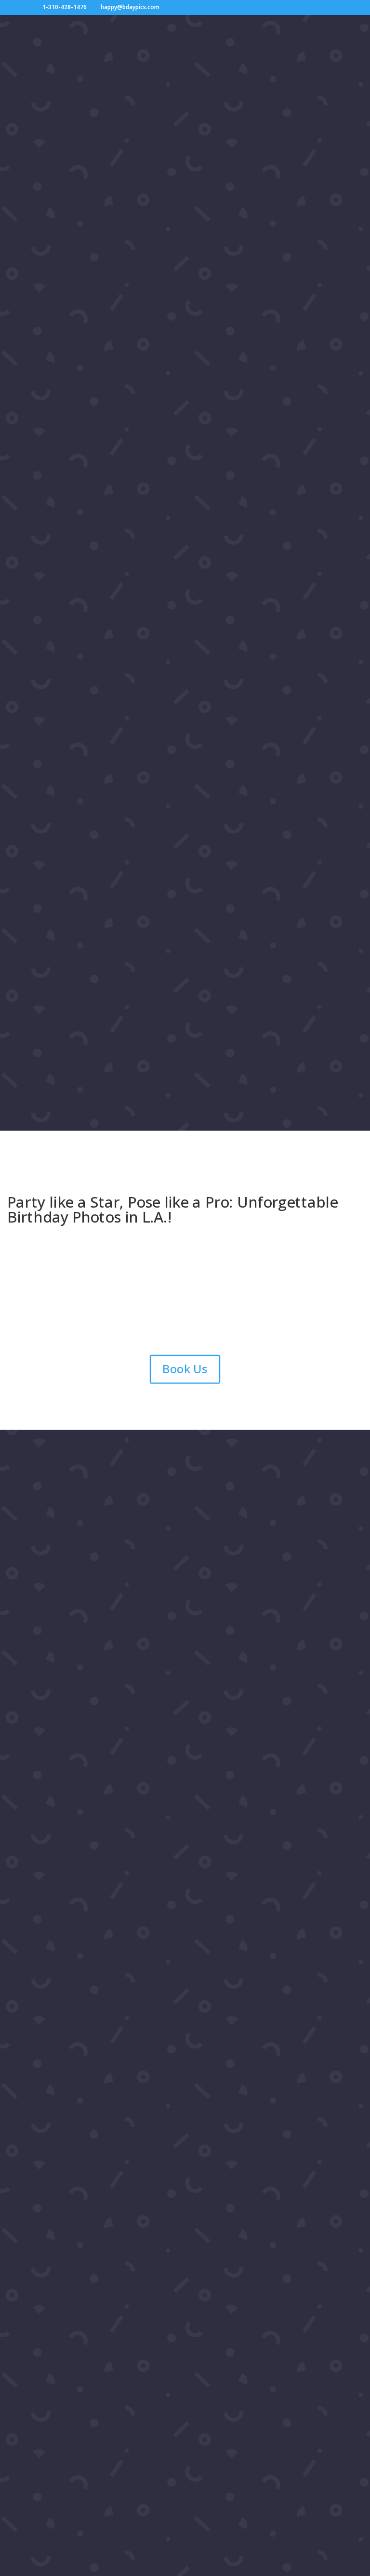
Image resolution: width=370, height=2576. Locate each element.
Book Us (185, 1369)
